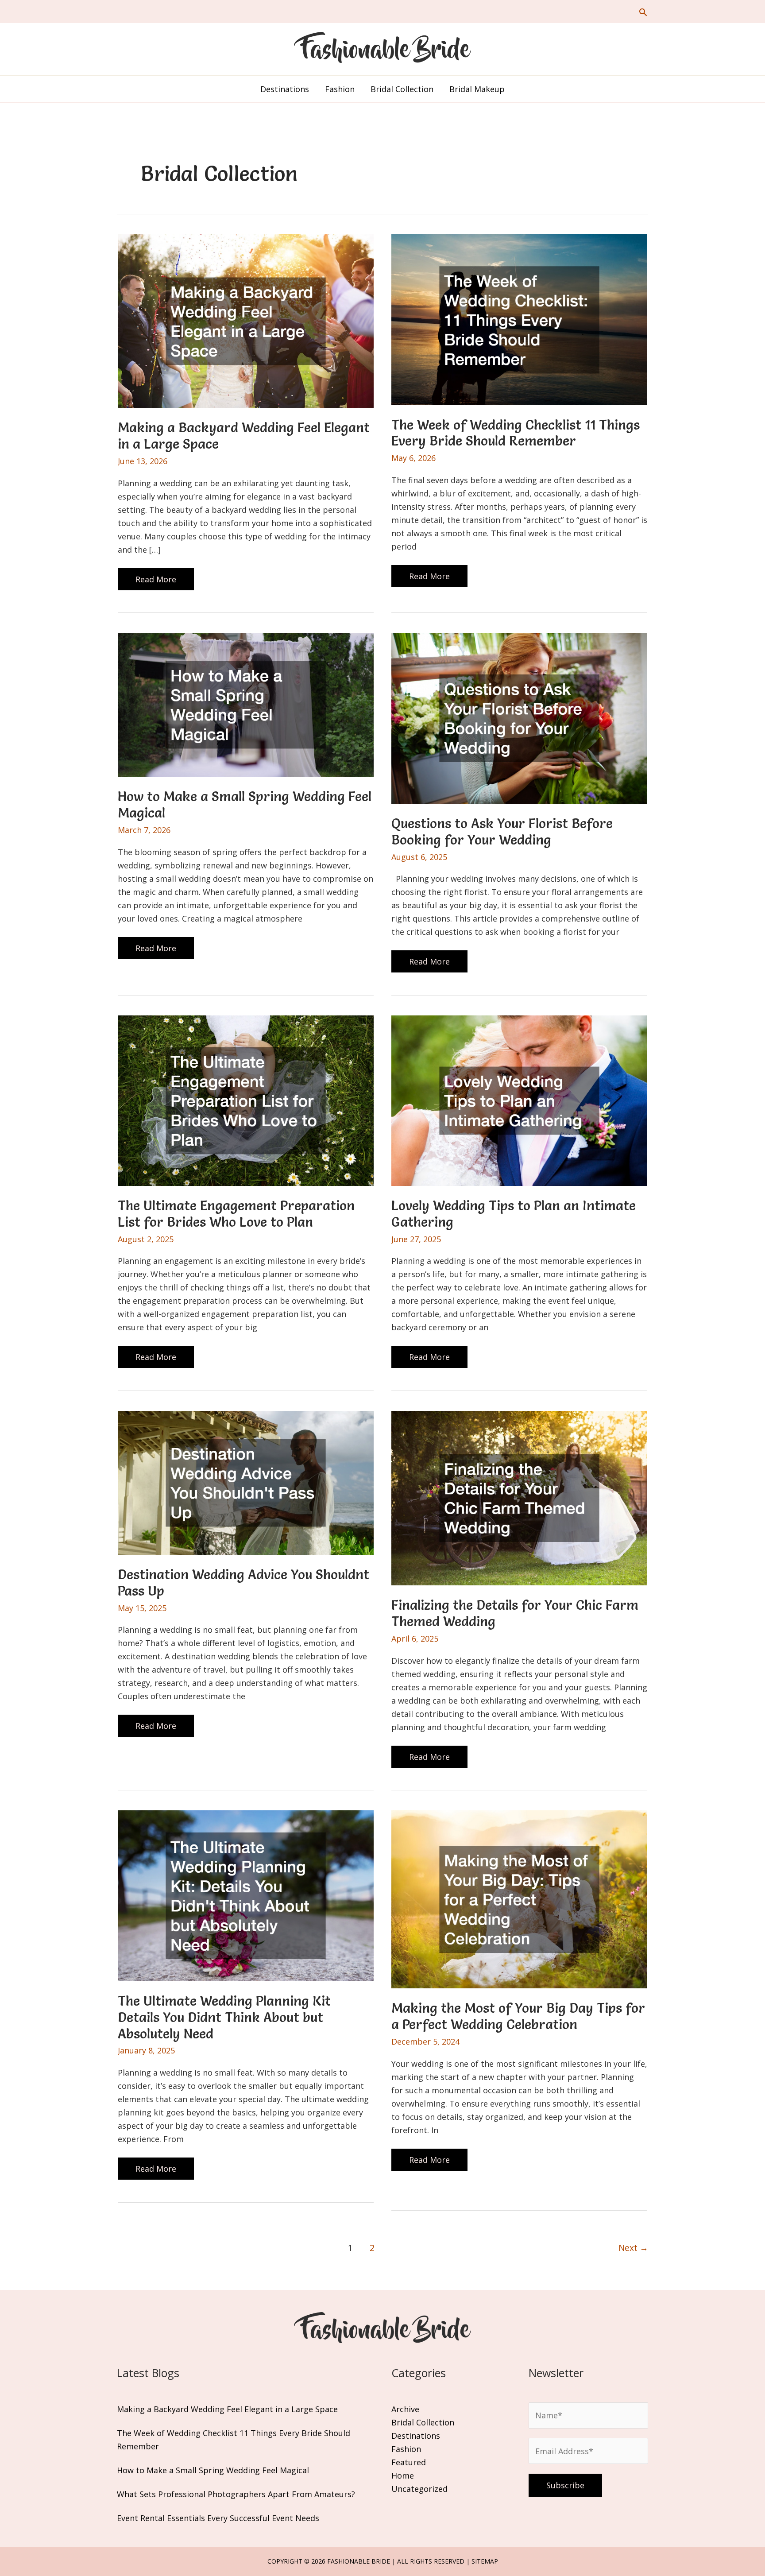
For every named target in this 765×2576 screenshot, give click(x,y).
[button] (643, 12)
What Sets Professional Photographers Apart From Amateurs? (236, 2494)
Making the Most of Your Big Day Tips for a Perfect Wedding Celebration (518, 2016)
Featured (409, 2462)
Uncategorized (419, 2489)
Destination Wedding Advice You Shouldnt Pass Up (243, 1583)
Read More (156, 582)
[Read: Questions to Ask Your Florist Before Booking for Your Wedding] (519, 717)
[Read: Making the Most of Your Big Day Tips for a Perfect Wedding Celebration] (519, 1898)
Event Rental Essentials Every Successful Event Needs (218, 2518)
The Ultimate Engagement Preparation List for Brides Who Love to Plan (236, 1214)
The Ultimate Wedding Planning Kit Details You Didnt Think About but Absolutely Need (224, 2017)
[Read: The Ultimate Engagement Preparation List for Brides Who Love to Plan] (246, 1100)
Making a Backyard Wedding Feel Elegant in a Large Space (244, 436)
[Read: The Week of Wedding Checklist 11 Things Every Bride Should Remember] (519, 318)
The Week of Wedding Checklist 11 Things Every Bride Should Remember (516, 433)
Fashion (406, 2449)
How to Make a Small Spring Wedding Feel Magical (245, 805)
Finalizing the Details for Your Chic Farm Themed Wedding (515, 1613)
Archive (405, 2409)
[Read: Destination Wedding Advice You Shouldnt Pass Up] (246, 1482)
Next (633, 2248)
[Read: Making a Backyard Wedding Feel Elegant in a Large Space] (246, 320)
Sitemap (485, 2561)
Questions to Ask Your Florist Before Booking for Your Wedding (502, 832)
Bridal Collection (423, 2422)
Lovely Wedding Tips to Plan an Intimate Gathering (514, 1214)
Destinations (416, 2436)
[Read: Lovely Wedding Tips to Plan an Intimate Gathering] (519, 1100)
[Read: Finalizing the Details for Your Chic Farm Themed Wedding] (519, 1497)
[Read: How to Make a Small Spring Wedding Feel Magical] (246, 704)
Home (403, 2475)
